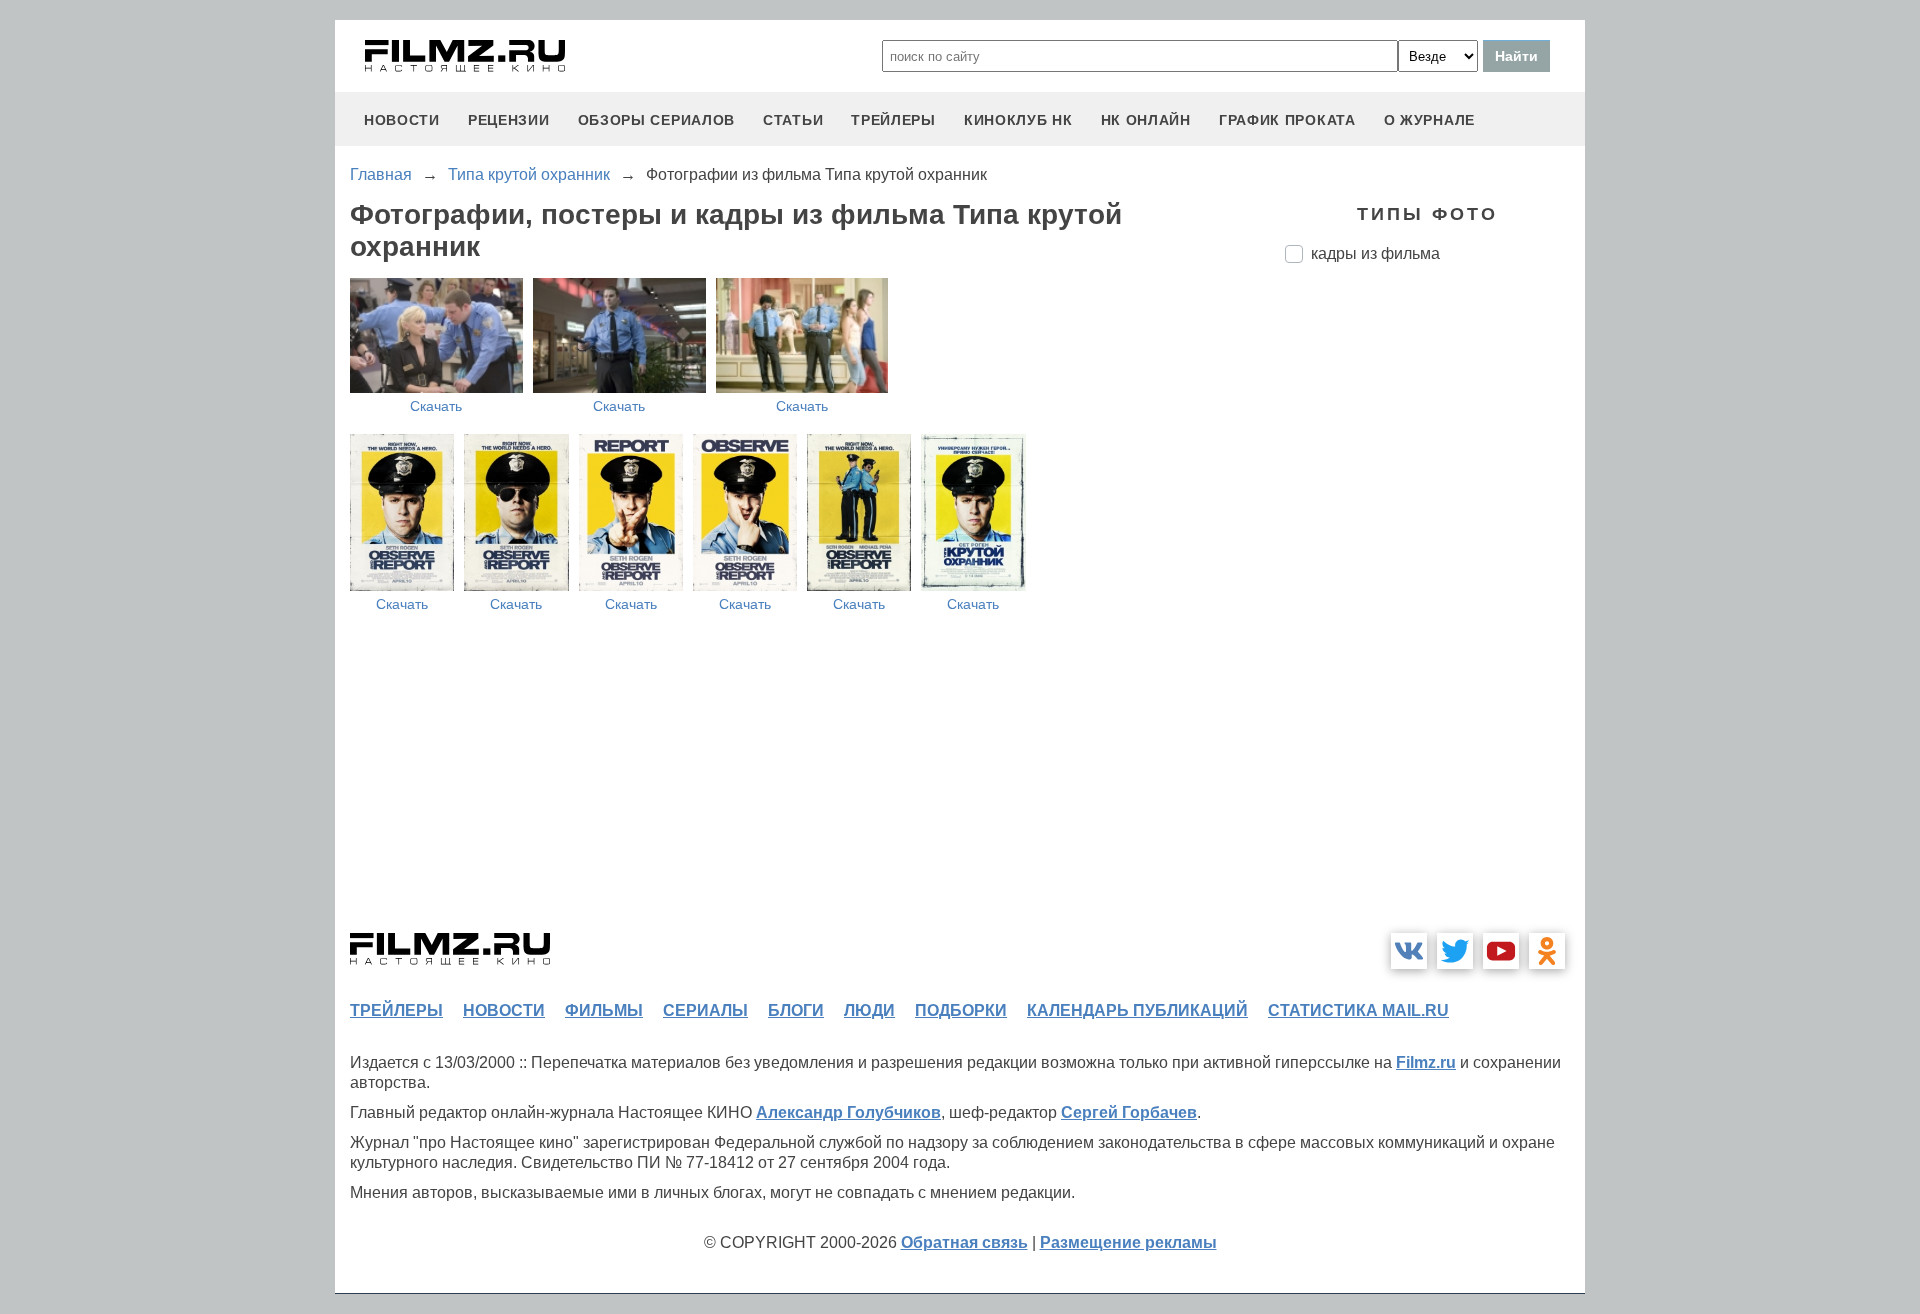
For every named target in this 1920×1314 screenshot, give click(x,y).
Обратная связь (964, 1242)
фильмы (604, 1010)
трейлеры (893, 120)
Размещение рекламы (1128, 1242)
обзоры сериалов (657, 120)
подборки (961, 1010)
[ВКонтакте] (1409, 951)
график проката (1287, 120)
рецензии (509, 120)
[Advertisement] (1435, 613)
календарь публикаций (1137, 1010)
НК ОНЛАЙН (1146, 120)
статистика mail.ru (1358, 1010)
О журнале (1429, 120)
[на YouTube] (1501, 951)
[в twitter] (1455, 951)
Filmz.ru (1426, 1062)
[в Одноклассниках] (1547, 951)
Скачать (436, 406)
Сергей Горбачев (1129, 1112)
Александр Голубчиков (848, 1112)
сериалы (705, 1010)
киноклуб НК (1018, 120)
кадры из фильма (1375, 253)
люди (869, 1010)
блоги (796, 1010)
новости (402, 120)
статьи (793, 120)
